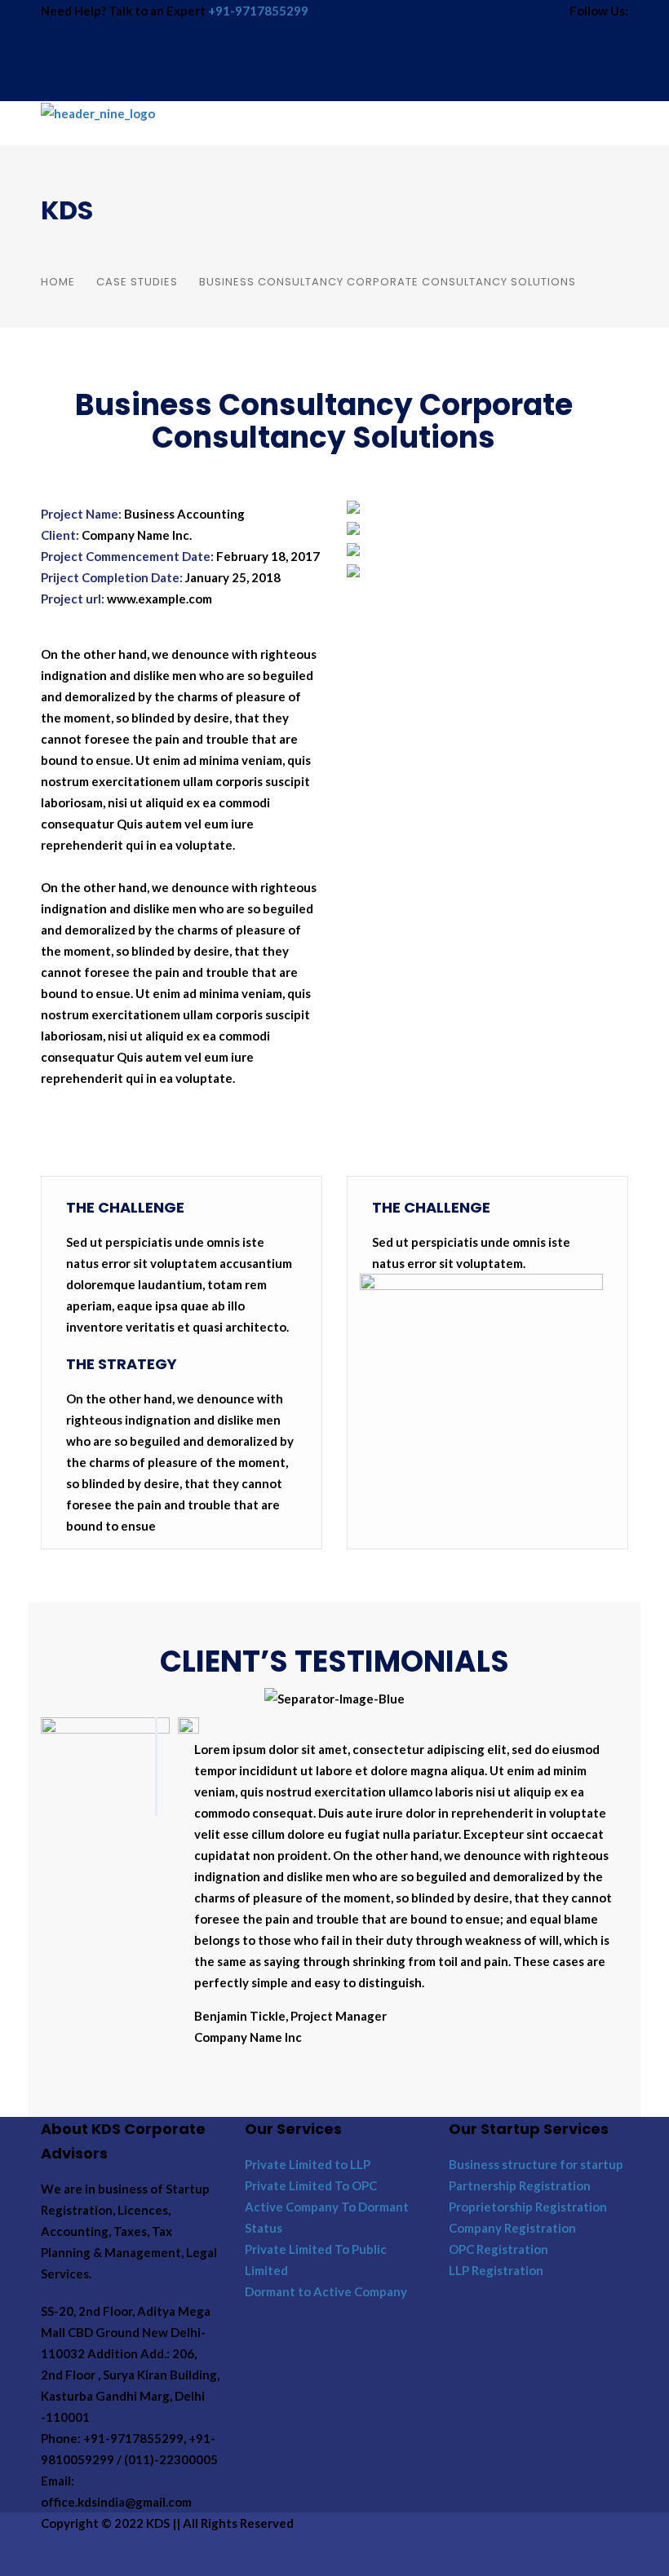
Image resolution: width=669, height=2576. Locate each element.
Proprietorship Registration (528, 2207)
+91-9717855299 (258, 11)
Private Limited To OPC (311, 2185)
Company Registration (512, 2228)
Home (58, 282)
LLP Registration (496, 2270)
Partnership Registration (520, 2185)
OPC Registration (498, 2249)
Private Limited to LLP (308, 2164)
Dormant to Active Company (326, 2291)
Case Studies (137, 282)
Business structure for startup (536, 2164)
